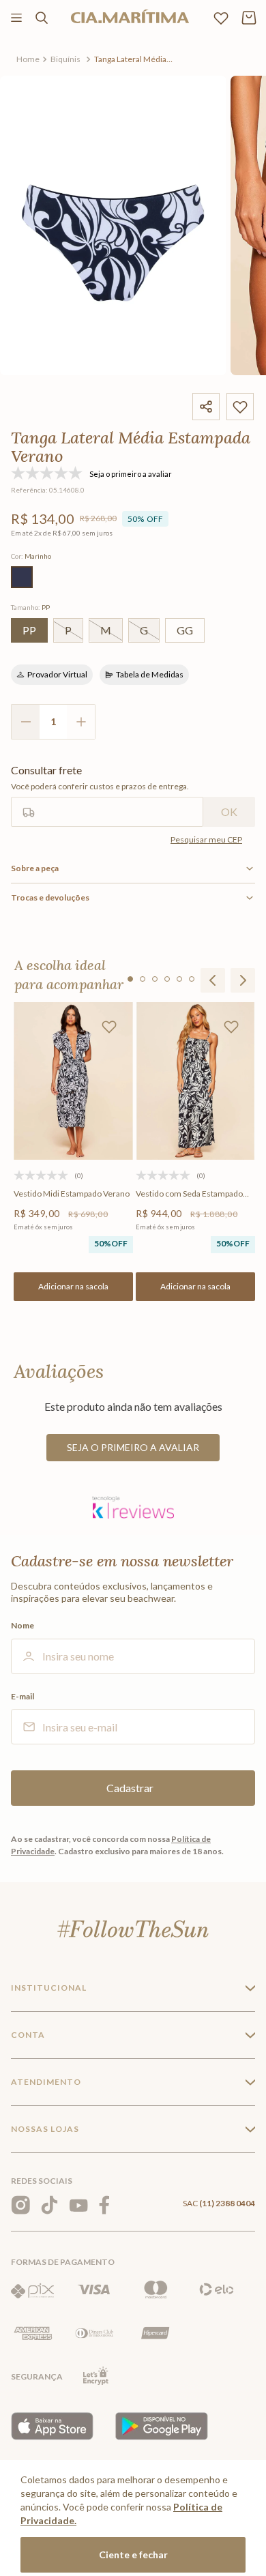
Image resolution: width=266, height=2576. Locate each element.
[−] (25, 722)
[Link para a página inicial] (28, 59)
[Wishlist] (221, 18)
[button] (22, 577)
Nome (23, 1626)
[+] (81, 722)
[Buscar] (42, 18)
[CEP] (107, 795)
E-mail (23, 1697)
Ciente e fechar (133, 2555)
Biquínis (65, 59)
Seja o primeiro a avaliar (133, 1447)
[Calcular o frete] (229, 812)
